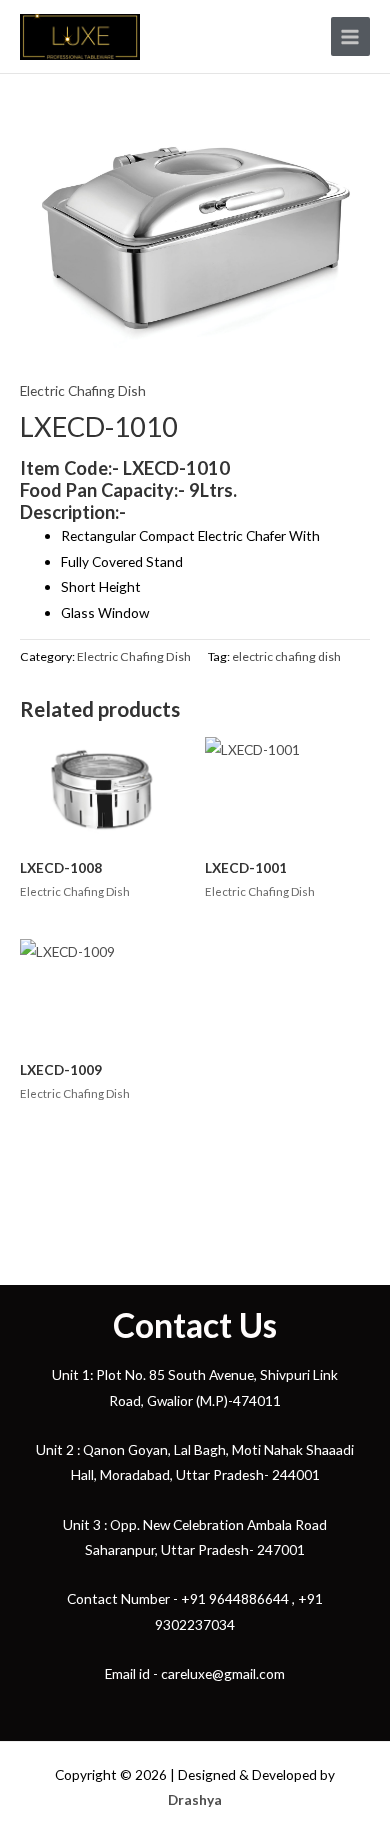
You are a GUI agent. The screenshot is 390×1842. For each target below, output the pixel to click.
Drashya (195, 1799)
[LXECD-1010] (195, 243)
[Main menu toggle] (350, 36)
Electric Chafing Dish (83, 390)
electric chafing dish (286, 656)
